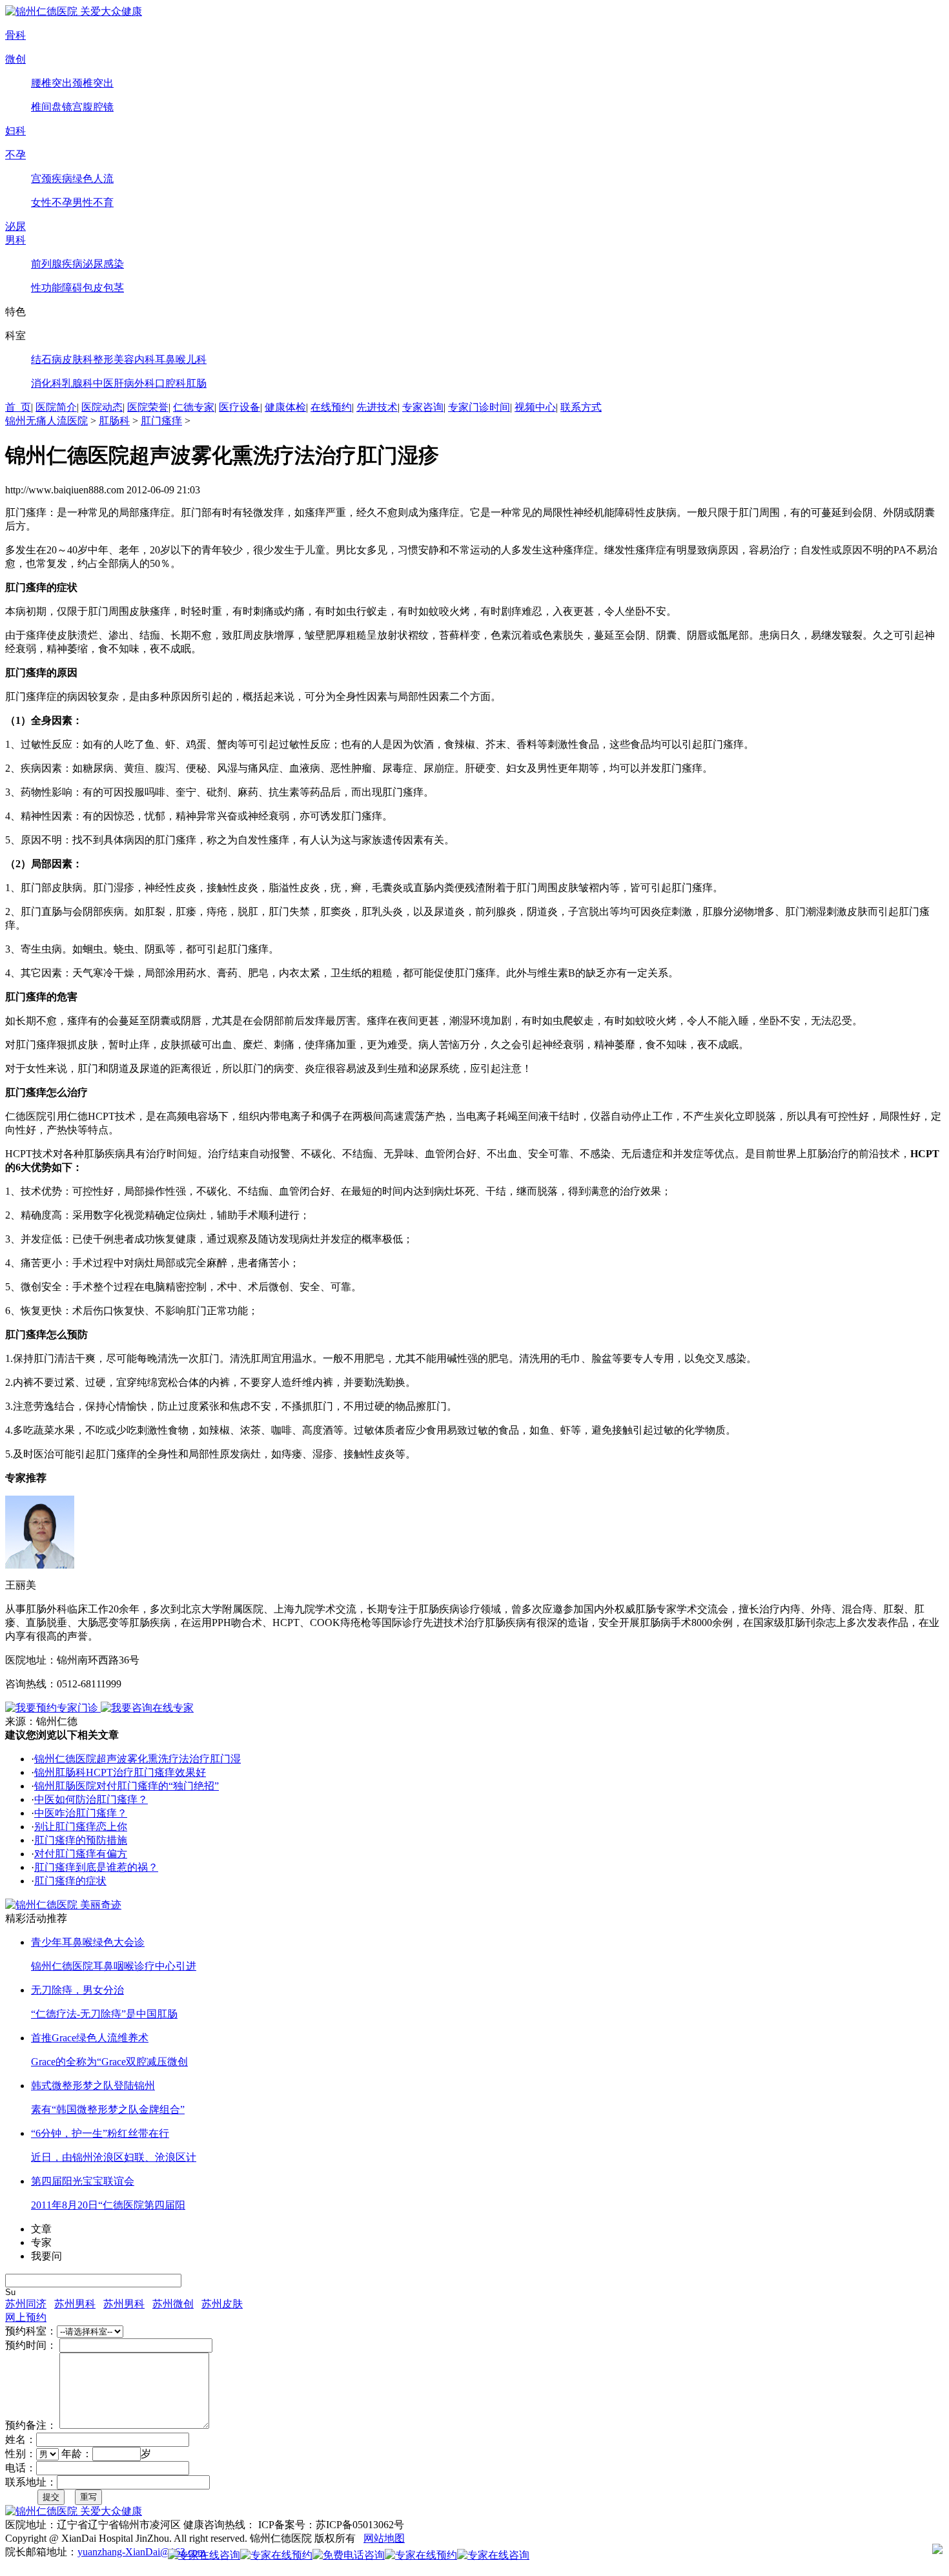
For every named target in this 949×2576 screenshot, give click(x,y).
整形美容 (114, 359)
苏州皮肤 (222, 2304)
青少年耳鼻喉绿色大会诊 (88, 1942)
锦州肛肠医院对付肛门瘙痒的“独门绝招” (127, 1786)
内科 (145, 359)
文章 (41, 2229)
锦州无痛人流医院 (46, 421)
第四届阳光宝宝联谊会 (83, 2181)
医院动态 (102, 407)
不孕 (15, 155)
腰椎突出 (52, 83)
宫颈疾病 (52, 179)
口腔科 (170, 383)
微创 (15, 59)
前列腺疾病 (57, 264)
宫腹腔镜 (93, 107)
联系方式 (581, 407)
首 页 (18, 407)
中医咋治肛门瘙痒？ (81, 1813)
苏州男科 (75, 2304)
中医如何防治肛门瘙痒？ (91, 1799)
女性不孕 (52, 202)
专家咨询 (423, 407)
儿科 (196, 359)
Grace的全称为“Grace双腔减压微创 (109, 2062)
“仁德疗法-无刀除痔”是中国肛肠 (104, 2014)
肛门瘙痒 (161, 421)
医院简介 (56, 407)
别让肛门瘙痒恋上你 (81, 1827)
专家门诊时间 (479, 407)
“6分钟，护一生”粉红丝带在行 (100, 2133)
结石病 (46, 359)
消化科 (46, 383)
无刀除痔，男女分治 (77, 1990)
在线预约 (331, 407)
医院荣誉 (148, 407)
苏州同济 (26, 2304)
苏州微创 (173, 2304)
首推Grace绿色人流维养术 (90, 2038)
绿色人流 (93, 179)
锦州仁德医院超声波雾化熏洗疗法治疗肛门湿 (138, 1759)
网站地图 (384, 2538)
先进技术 (377, 407)
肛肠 (196, 383)
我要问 (46, 2256)
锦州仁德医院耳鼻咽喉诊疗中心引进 (114, 1966)
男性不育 (93, 202)
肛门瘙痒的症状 (70, 1881)
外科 (145, 383)
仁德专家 (194, 407)
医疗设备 (240, 407)
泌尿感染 (103, 264)
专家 (41, 2242)
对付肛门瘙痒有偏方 (81, 1854)
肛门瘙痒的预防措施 (81, 1840)
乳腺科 (77, 383)
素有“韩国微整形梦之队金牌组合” (108, 2109)
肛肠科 (114, 421)
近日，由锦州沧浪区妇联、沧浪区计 (114, 2157)
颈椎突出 (93, 83)
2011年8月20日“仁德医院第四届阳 (108, 2205)
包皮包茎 (103, 288)
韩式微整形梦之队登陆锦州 (93, 2086)
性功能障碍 (57, 288)
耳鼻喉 (170, 359)
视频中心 (535, 407)
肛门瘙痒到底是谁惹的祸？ (96, 1867)
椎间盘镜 (52, 107)
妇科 (15, 131)
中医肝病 (114, 383)
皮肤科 (77, 359)
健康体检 (285, 407)
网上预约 (26, 2317)
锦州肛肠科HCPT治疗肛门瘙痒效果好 (120, 1772)
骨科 (15, 35)
